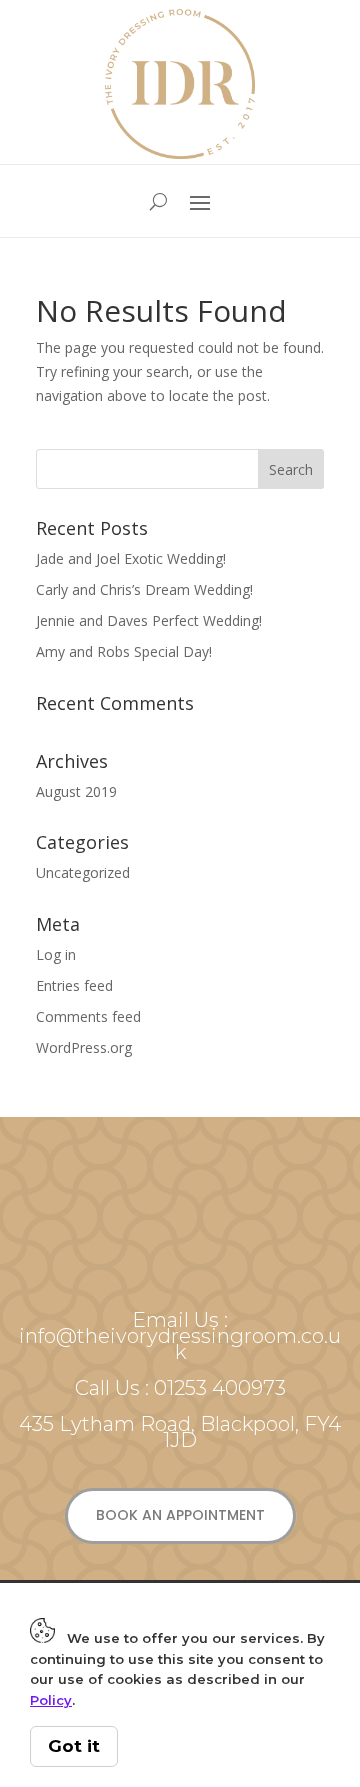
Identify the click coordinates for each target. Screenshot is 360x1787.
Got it (74, 1746)
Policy (51, 1700)
